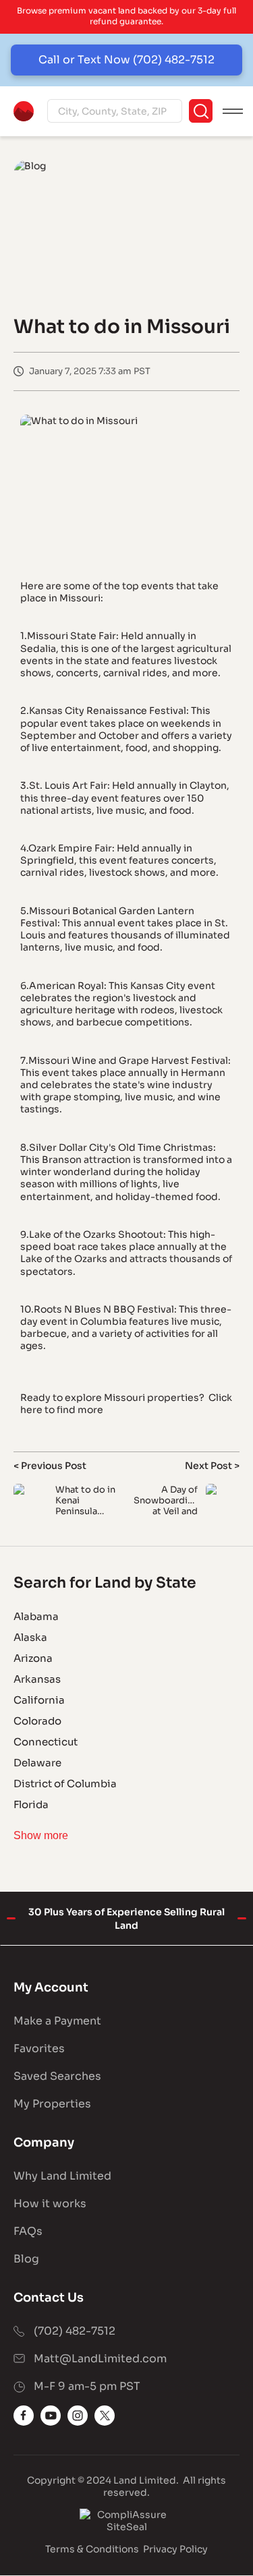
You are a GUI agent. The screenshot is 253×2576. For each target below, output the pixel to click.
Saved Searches (57, 2076)
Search (201, 111)
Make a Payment (57, 2021)
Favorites (39, 2048)
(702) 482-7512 (75, 2331)
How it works (50, 2204)
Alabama (36, 1616)
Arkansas (37, 1679)
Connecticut (46, 1742)
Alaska (30, 1637)
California (39, 1700)
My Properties (52, 2104)
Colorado (37, 1721)
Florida (31, 1804)
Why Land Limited (62, 2176)
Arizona (33, 1658)
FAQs (28, 2231)
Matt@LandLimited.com (100, 2359)
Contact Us (49, 2298)
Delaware (37, 1763)
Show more (41, 1835)
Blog (26, 2259)
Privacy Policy (175, 2549)
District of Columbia (65, 1784)
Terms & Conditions (92, 2549)
